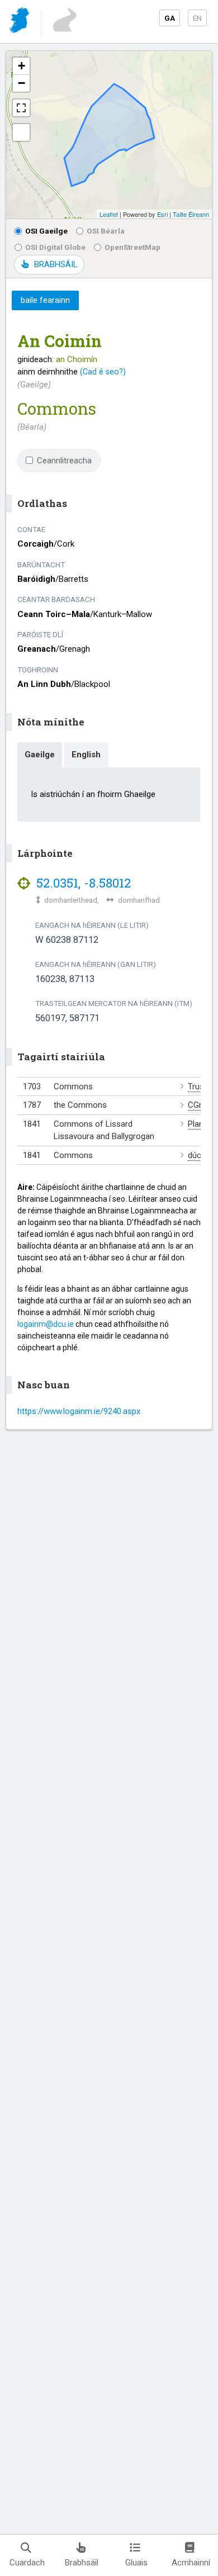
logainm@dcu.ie (46, 1324)
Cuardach (27, 2563)
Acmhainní (191, 2563)
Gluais (136, 2563)
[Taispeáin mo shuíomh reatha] (21, 132)
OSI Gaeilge (46, 231)
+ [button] (22, 66)
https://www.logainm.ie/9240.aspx (79, 1411)
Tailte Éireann (191, 214)
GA (170, 18)
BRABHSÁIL (56, 264)
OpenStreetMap (132, 247)
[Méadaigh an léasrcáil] (21, 108)
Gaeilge (40, 755)
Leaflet (109, 214)
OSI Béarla (106, 231)
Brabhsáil (82, 2563)
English (86, 755)
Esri (162, 214)
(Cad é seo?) (103, 372)
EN (197, 18)
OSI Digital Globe (55, 247)
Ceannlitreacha (64, 461)
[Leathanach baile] (20, 22)
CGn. (196, 1105)
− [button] (22, 83)
